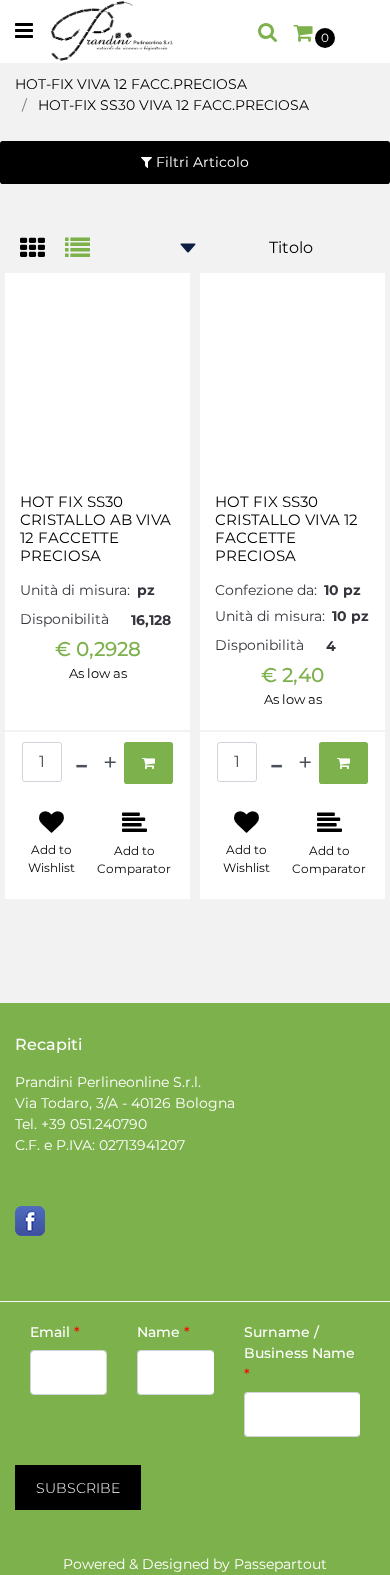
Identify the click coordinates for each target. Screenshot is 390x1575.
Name (163, 1332)
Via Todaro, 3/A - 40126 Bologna (125, 1103)
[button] (78, 1487)
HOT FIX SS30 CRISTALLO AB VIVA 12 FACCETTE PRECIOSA (95, 529)
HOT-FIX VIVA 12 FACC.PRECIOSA (131, 84)
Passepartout (280, 1564)
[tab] (42, 249)
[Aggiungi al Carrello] (148, 763)
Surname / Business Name (299, 1353)
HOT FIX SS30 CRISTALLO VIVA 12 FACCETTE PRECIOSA (286, 529)
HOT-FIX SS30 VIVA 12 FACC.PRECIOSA (173, 105)
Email (55, 1332)
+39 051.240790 (94, 1124)
